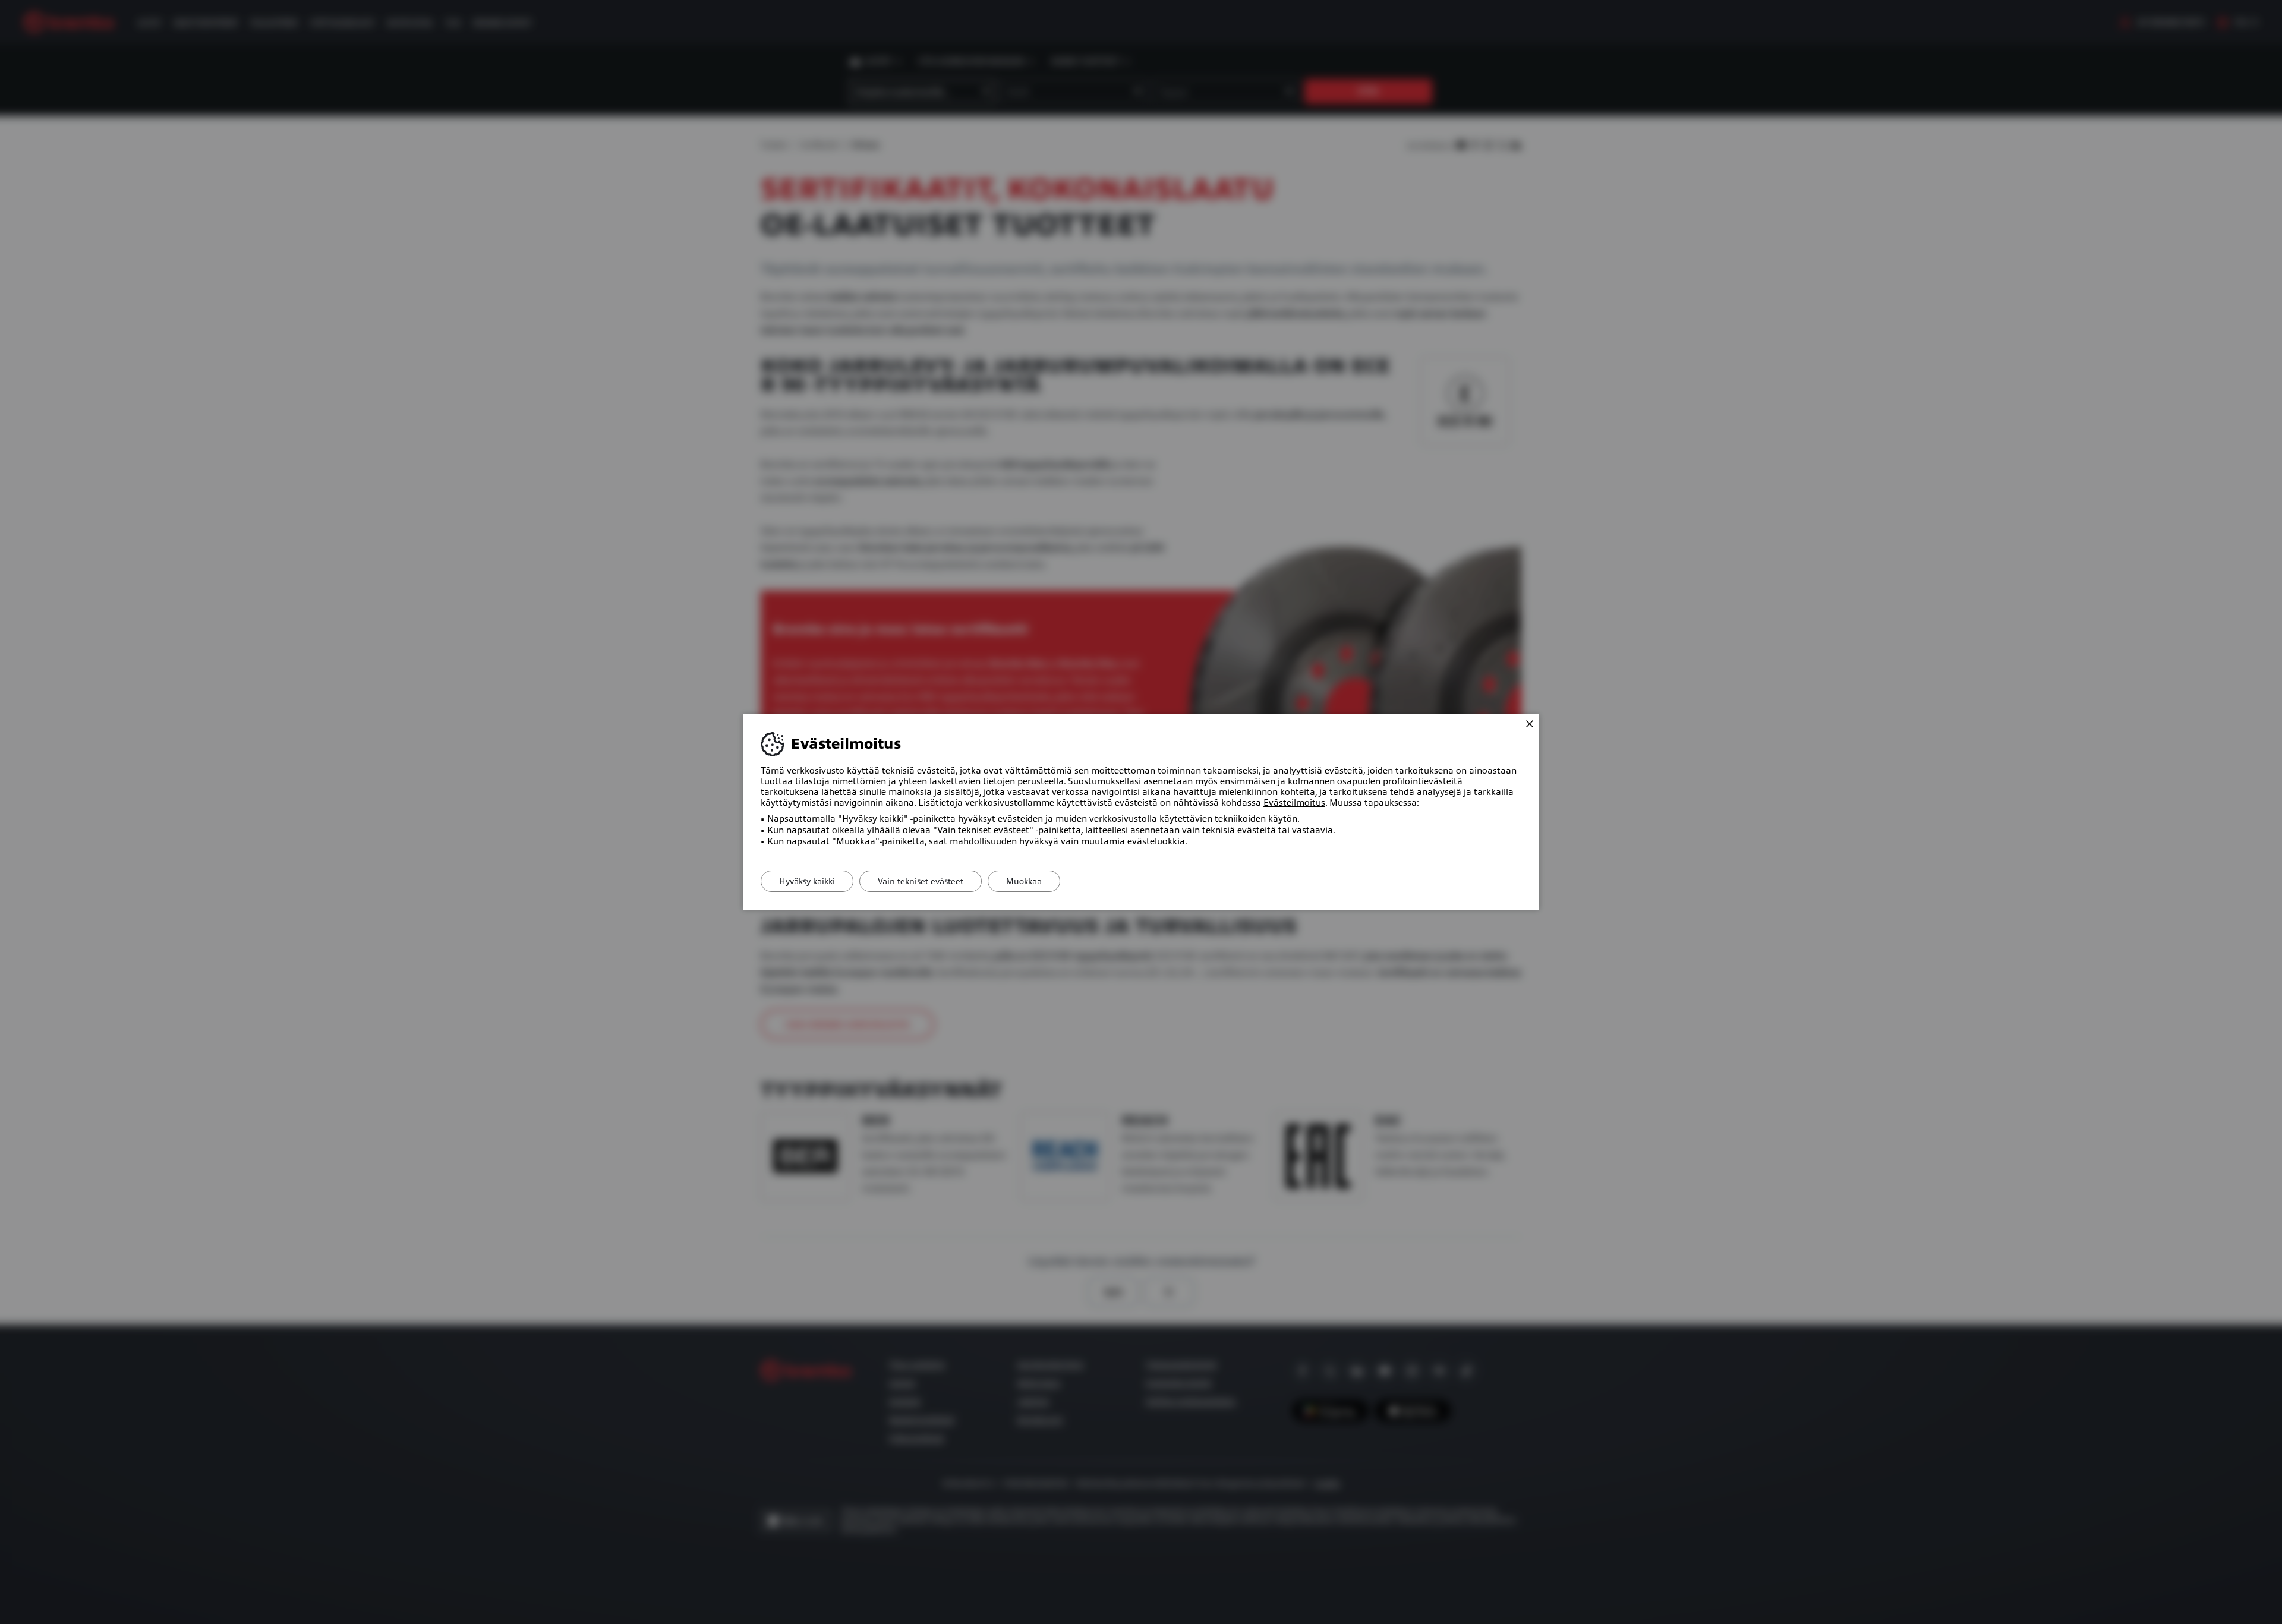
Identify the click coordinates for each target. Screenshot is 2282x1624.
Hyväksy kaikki (807, 881)
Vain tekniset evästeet (921, 881)
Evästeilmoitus (1294, 803)
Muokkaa (1024, 881)
